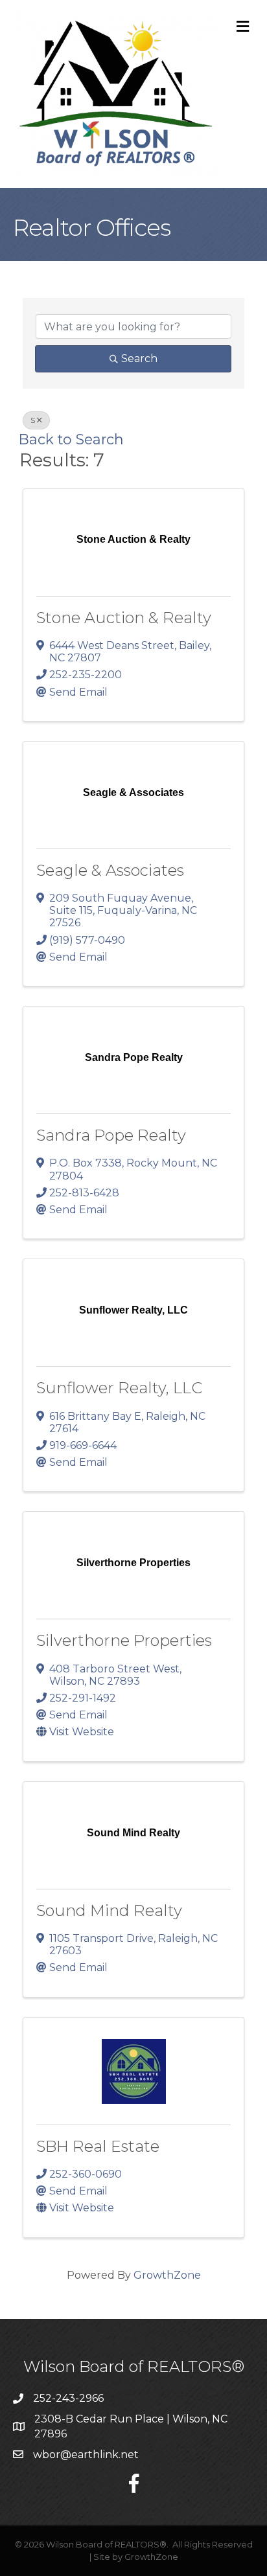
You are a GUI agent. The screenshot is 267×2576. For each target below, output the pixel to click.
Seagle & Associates (110, 870)
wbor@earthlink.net (86, 2455)
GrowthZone (167, 2275)
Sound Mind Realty (109, 1910)
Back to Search (71, 439)
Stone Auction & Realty (124, 618)
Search (139, 359)
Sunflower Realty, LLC (119, 1388)
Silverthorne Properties (124, 1640)
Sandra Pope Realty (111, 1135)
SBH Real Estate (98, 2146)
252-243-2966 (68, 2398)
